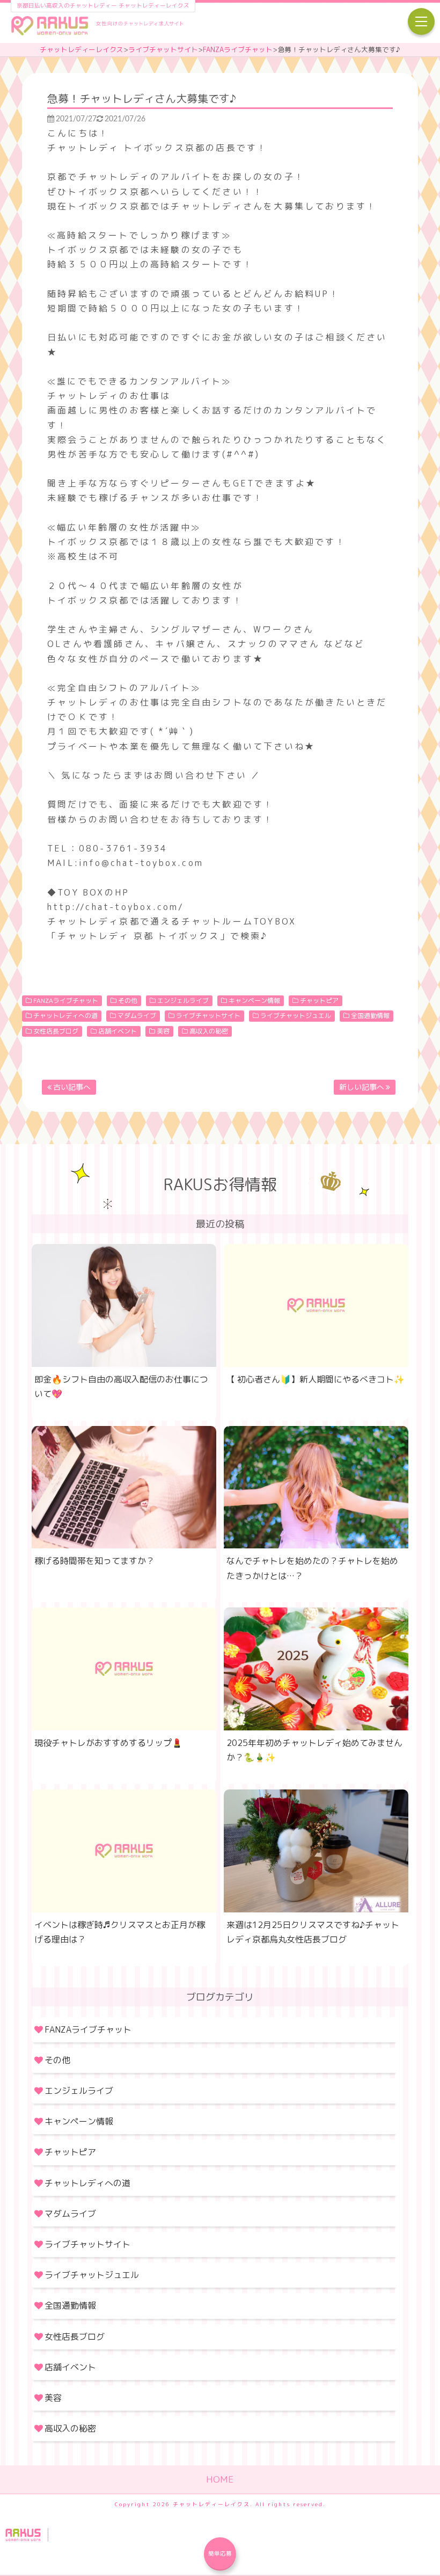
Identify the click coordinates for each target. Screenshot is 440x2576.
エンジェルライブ (183, 1000)
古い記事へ (72, 1087)
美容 (163, 1031)
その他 (128, 1000)
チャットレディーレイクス (82, 49)
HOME (220, 2479)
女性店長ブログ (56, 1031)
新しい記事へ (362, 1087)
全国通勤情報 (370, 1016)
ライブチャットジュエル (296, 1016)
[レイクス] (97, 27)
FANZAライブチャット (238, 49)
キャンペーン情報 (254, 1000)
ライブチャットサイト (163, 49)
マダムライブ (137, 1016)
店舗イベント (118, 1031)
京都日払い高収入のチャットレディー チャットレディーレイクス (103, 5)
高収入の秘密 (209, 1031)
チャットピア (319, 1000)
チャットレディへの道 (65, 1016)
